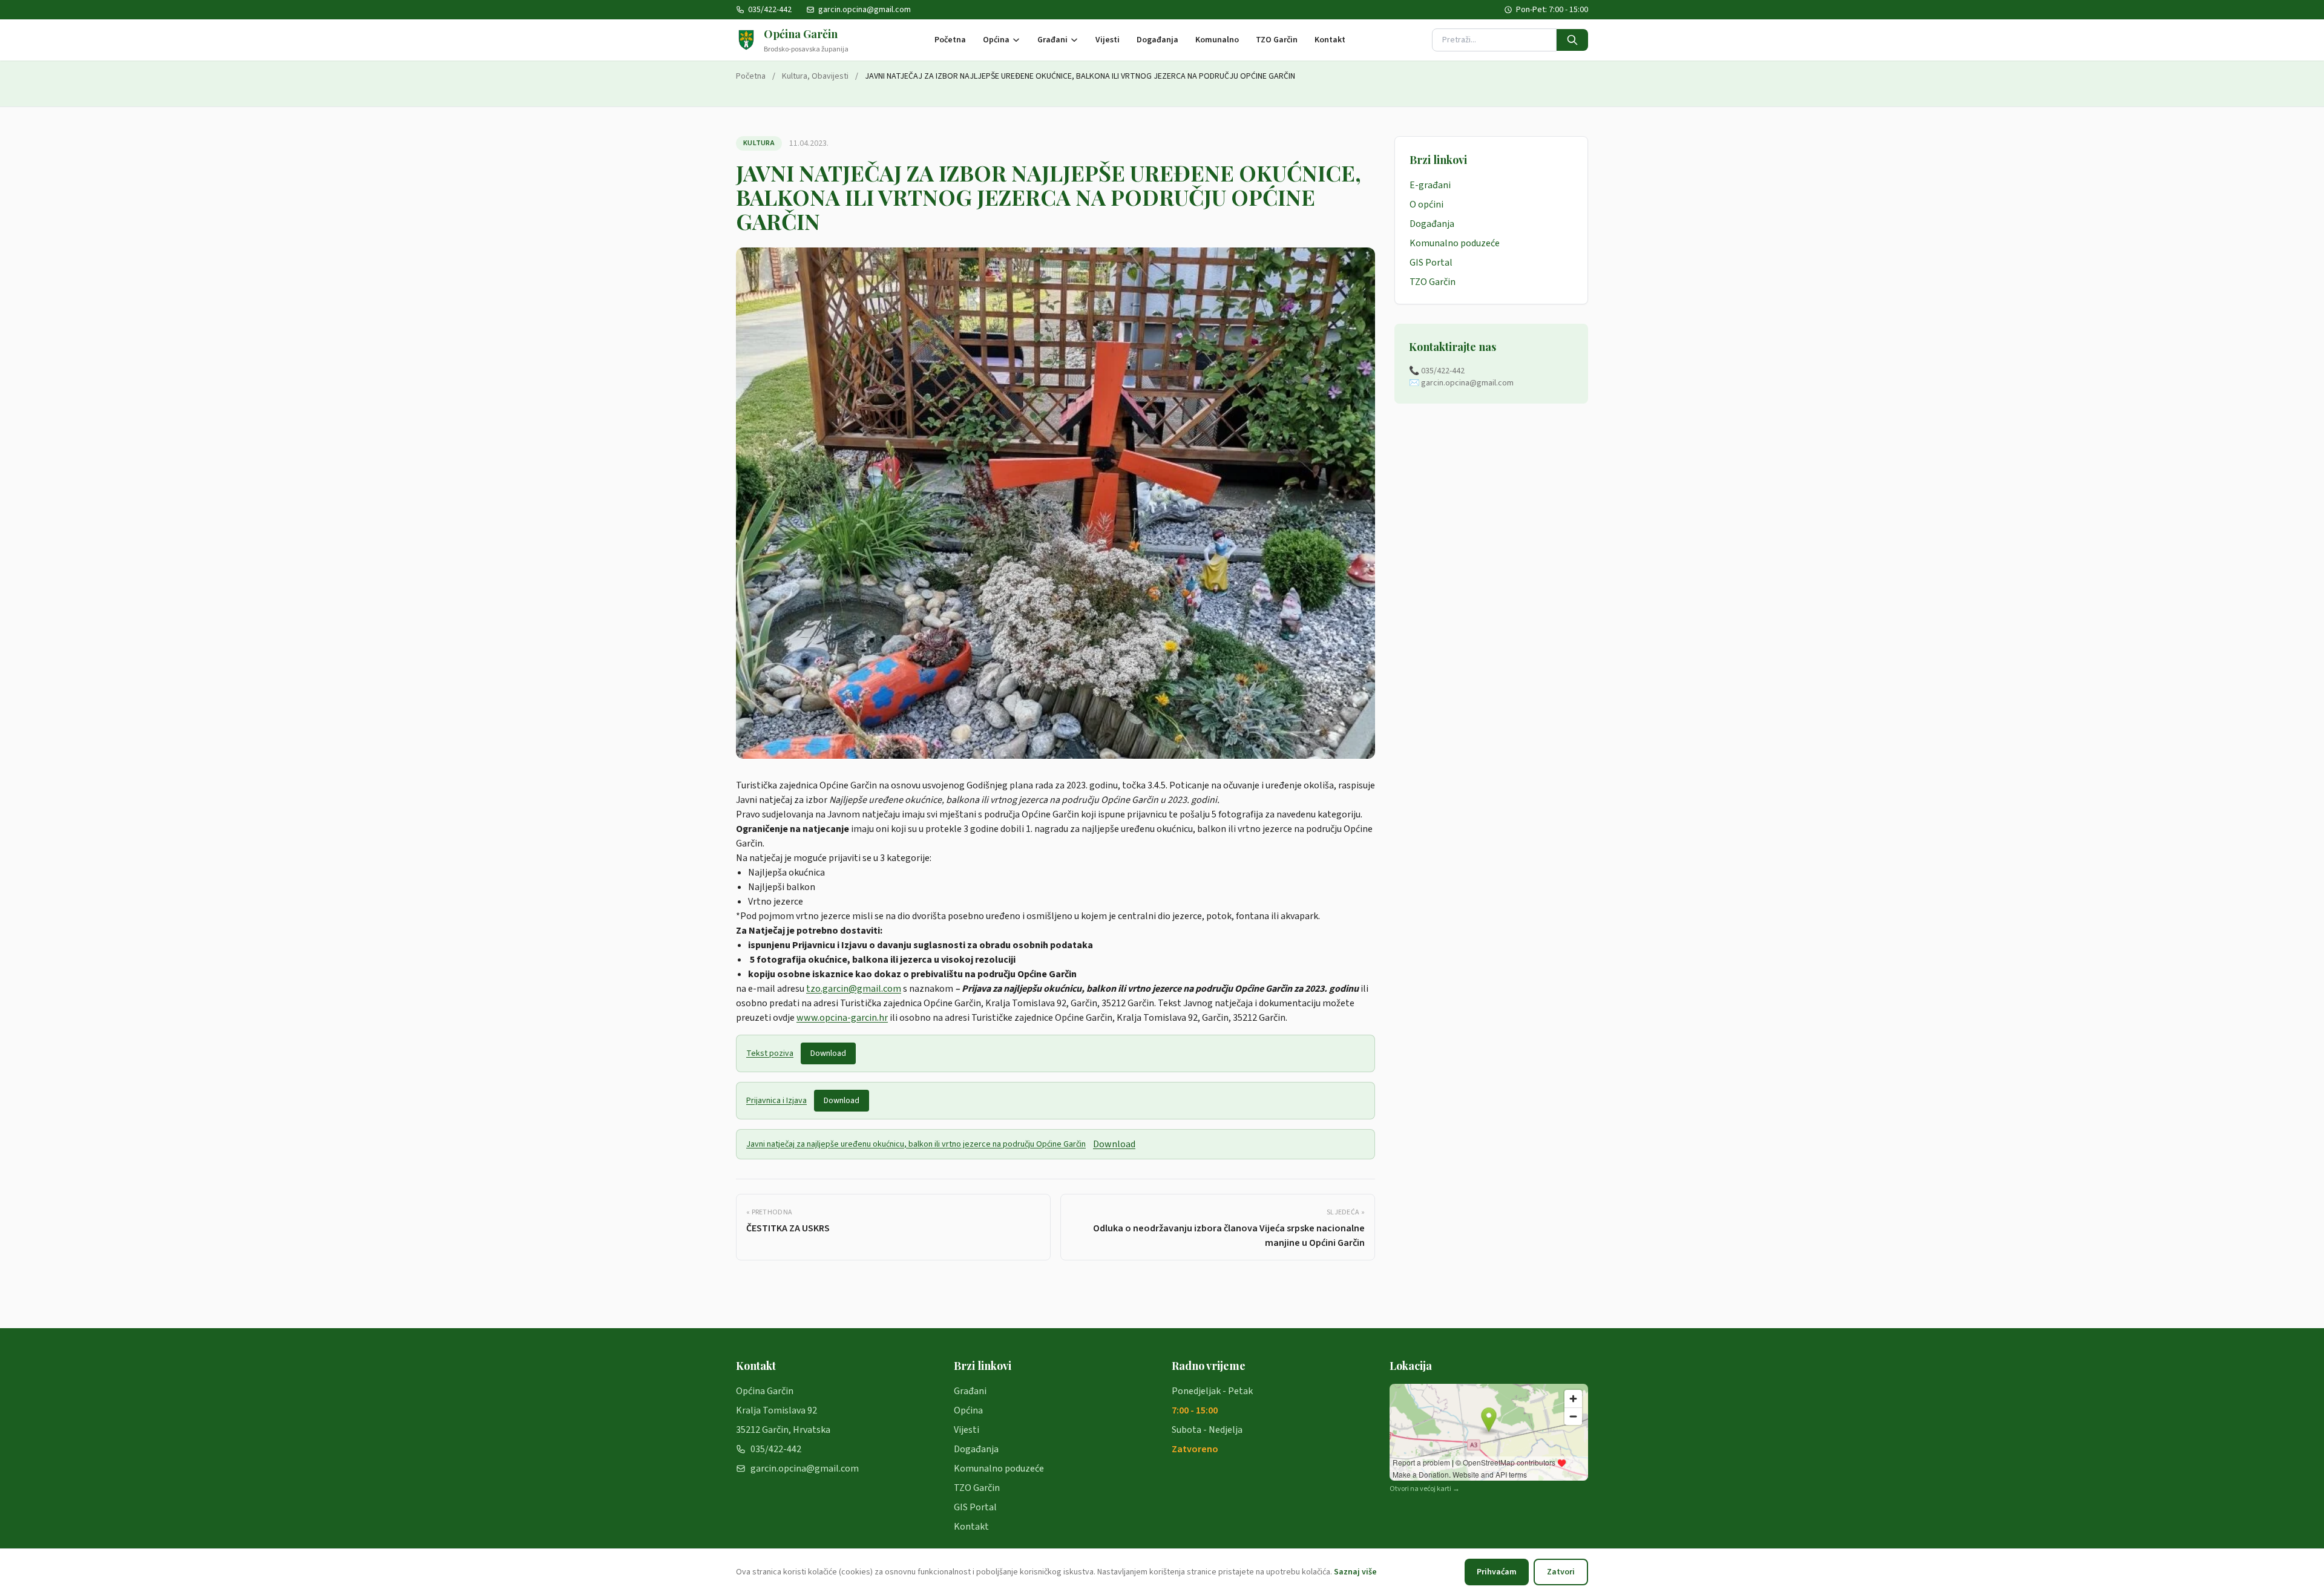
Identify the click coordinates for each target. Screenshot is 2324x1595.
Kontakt (1330, 40)
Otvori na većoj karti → (1425, 1489)
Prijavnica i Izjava (776, 1101)
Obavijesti (830, 76)
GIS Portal (1431, 263)
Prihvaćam (1497, 1572)
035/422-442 (770, 10)
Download (828, 1053)
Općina (996, 40)
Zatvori (1561, 1572)
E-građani (1430, 185)
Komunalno (1217, 40)
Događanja (1157, 40)
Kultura (795, 76)
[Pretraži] (1572, 40)
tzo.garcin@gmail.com (854, 989)
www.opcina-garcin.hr (842, 1018)
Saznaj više (1355, 1572)
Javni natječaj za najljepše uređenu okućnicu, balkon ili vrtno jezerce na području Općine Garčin (916, 1144)
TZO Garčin (1277, 40)
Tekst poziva (770, 1053)
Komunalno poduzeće (1455, 243)
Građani (1052, 40)
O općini (1426, 205)
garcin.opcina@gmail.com (865, 10)
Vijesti (1108, 40)
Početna (950, 40)
